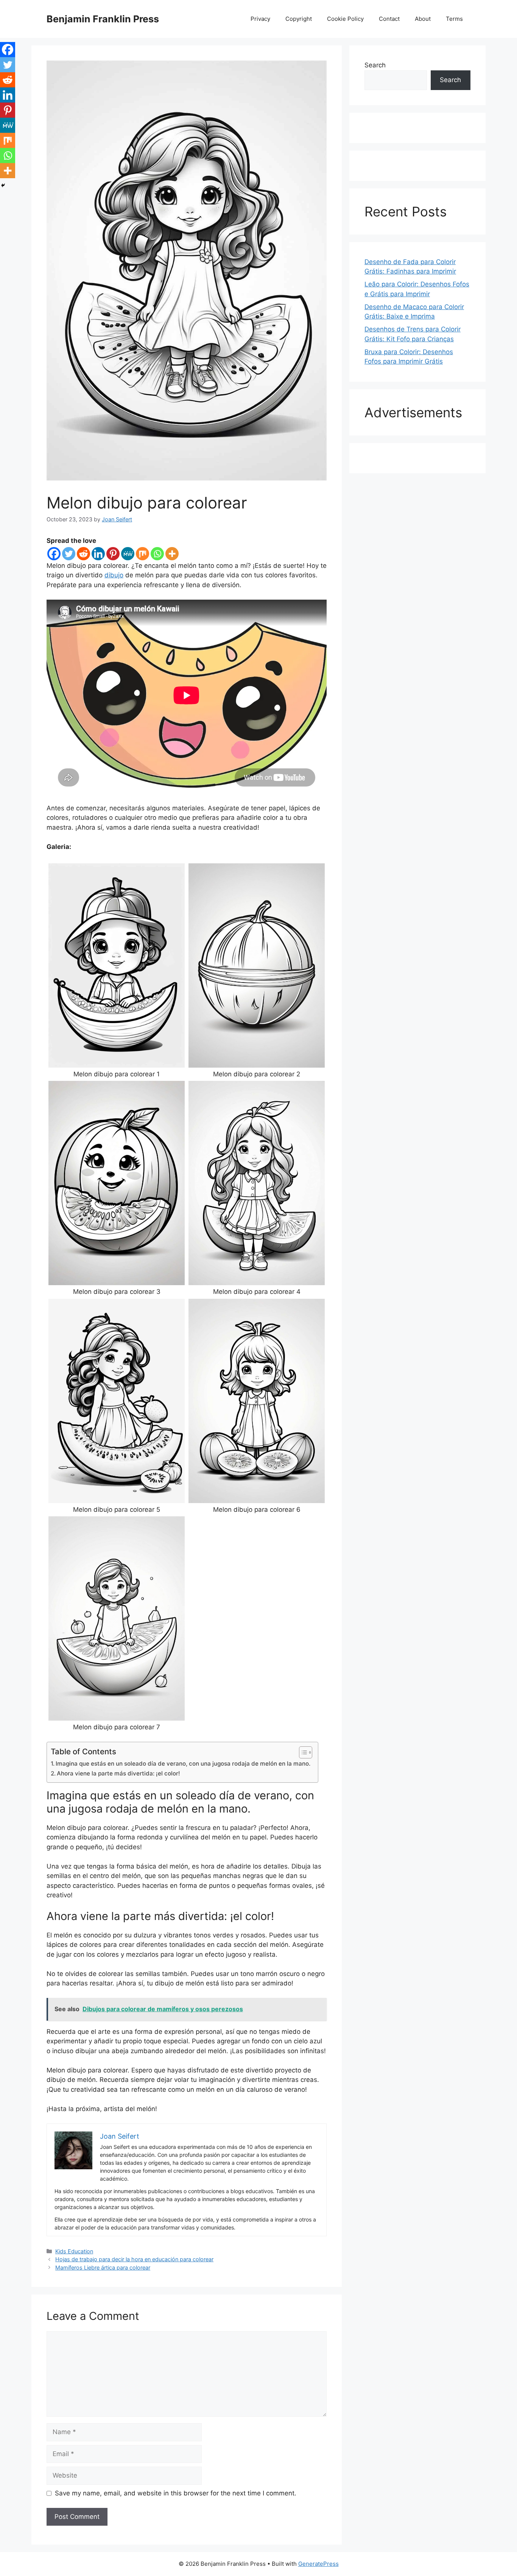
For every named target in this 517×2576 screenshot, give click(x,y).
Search (375, 65)
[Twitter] (69, 554)
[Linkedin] (98, 554)
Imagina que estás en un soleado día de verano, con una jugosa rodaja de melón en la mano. (183, 1764)
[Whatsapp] (157, 554)
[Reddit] (83, 554)
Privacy (260, 19)
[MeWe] (128, 554)
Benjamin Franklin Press (103, 19)
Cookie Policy (345, 19)
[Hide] (3, 185)
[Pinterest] (113, 554)
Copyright (299, 19)
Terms (454, 19)
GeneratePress (318, 2564)
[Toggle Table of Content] (302, 1752)
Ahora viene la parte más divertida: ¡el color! (118, 1773)
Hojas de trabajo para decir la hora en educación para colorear (134, 2259)
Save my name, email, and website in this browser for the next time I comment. (176, 2493)
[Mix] (142, 554)
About (423, 19)
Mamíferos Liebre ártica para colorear (103, 2267)
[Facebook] (54, 554)
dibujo (114, 575)
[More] (172, 554)
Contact (389, 19)
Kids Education (74, 2251)
